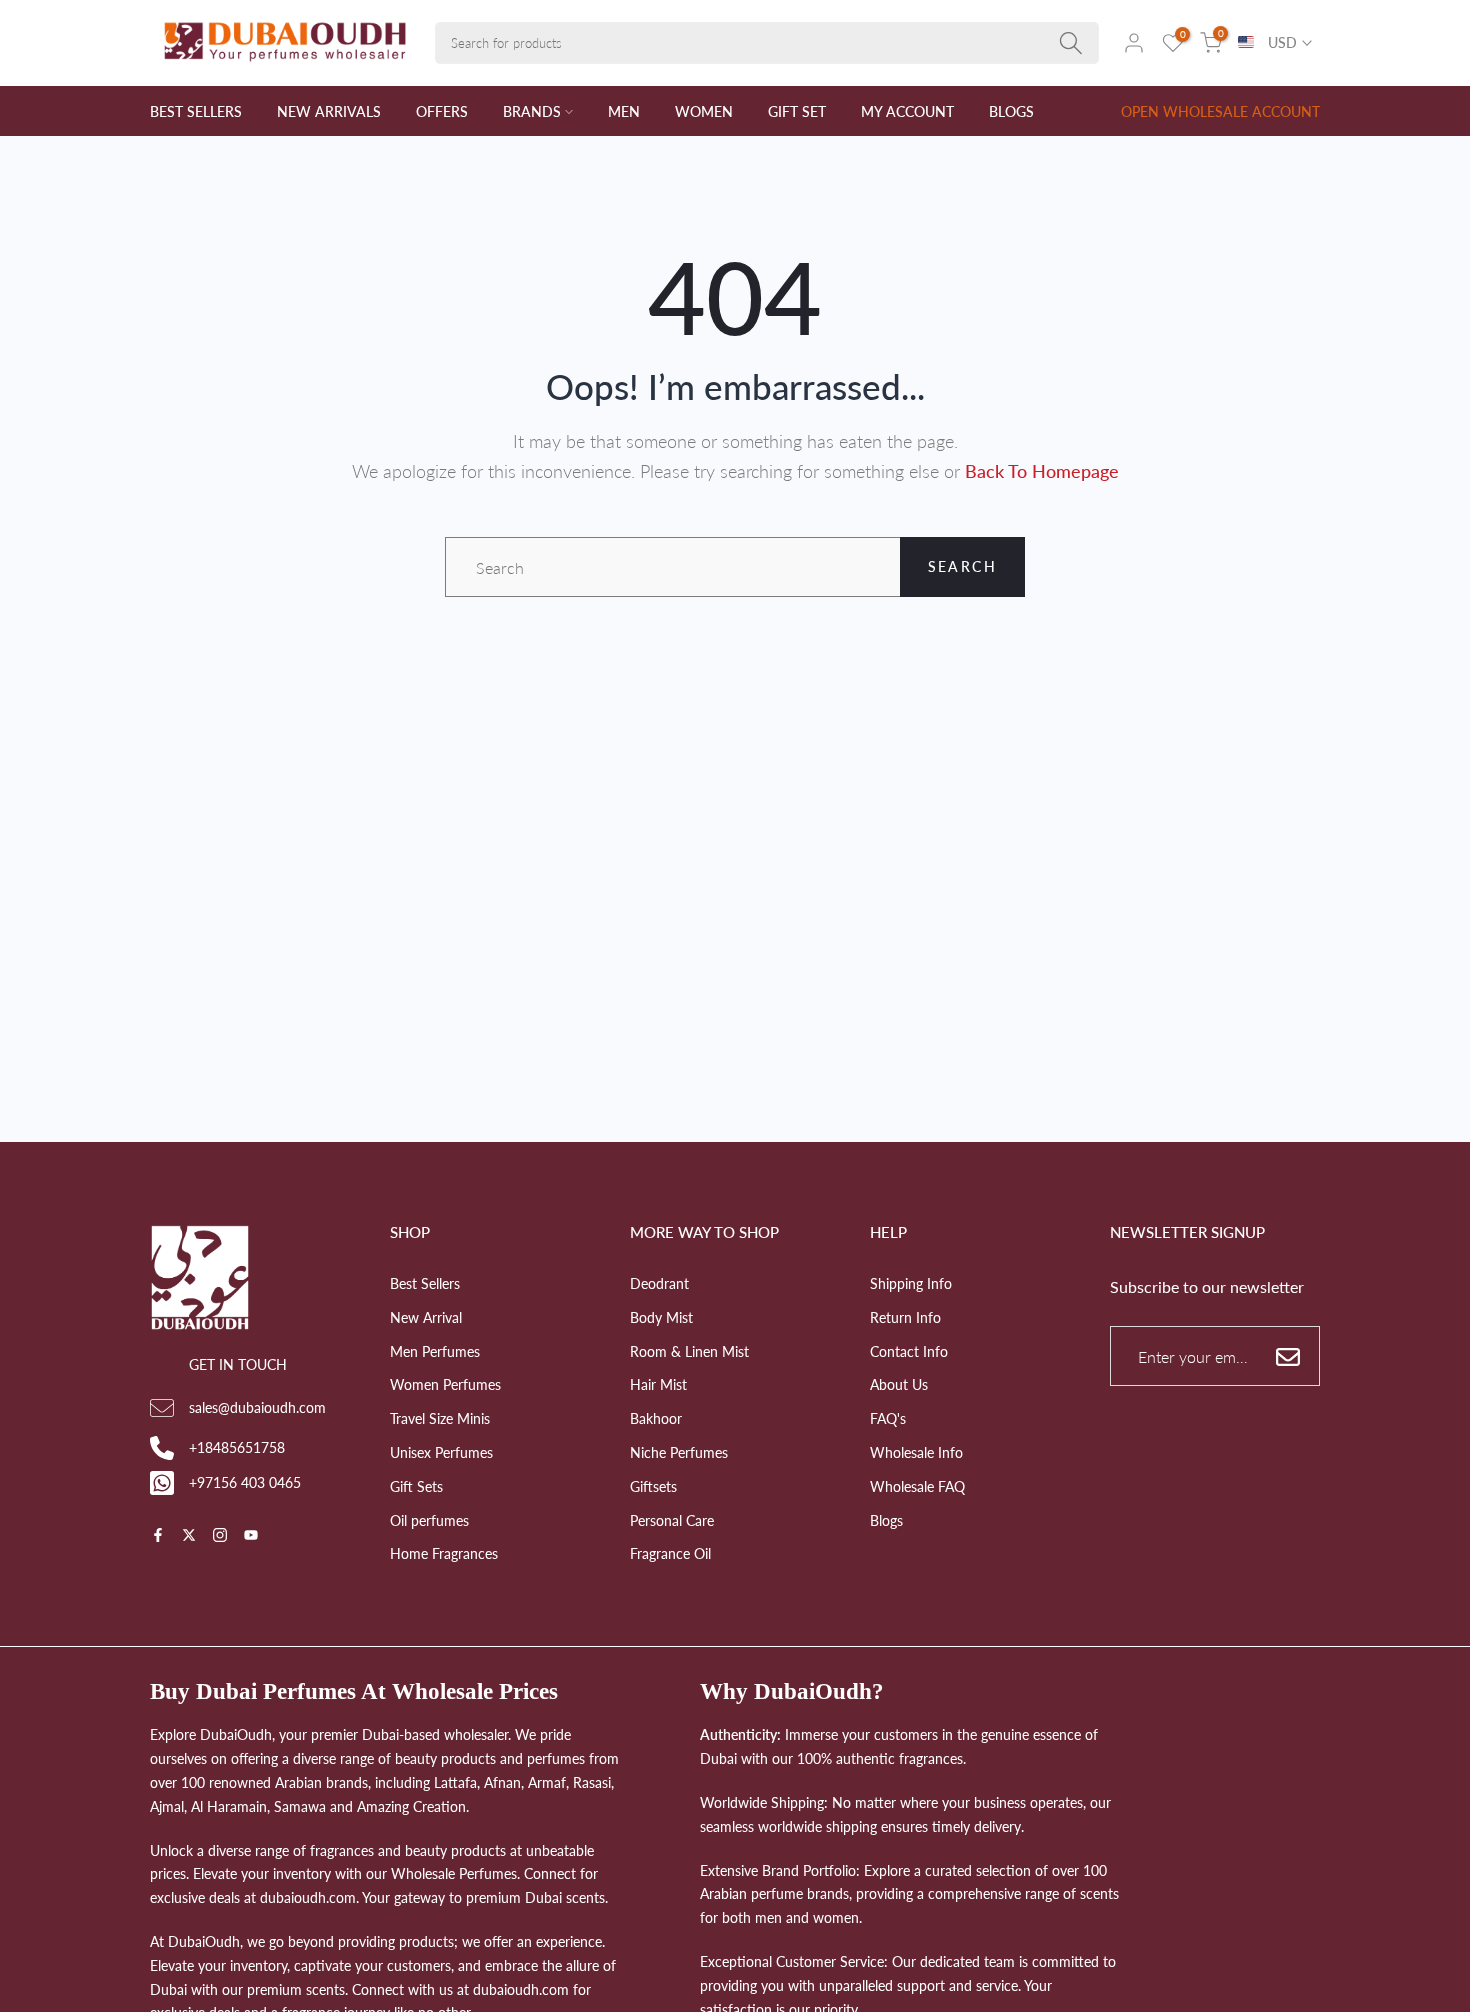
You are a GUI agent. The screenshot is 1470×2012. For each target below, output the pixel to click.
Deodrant (659, 1283)
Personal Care (672, 1520)
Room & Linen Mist (689, 1351)
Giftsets (653, 1486)
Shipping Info (911, 1283)
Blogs (886, 1520)
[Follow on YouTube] (251, 1536)
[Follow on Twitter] (189, 1536)
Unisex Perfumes (441, 1452)
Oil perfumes (429, 1520)
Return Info (905, 1317)
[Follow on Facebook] (158, 1536)
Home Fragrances (444, 1553)
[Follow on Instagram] (220, 1536)
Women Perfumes (445, 1384)
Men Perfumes (435, 1351)
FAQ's (888, 1418)
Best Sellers (425, 1283)
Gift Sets (416, 1486)
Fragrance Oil (670, 1553)
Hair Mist (658, 1384)
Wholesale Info (916, 1452)
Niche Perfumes (679, 1452)
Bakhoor (656, 1418)
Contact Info (909, 1351)
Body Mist (661, 1317)
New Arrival (426, 1317)
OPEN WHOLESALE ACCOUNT (1220, 111)
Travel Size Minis (440, 1418)
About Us (899, 1384)
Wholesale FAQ (917, 1486)
